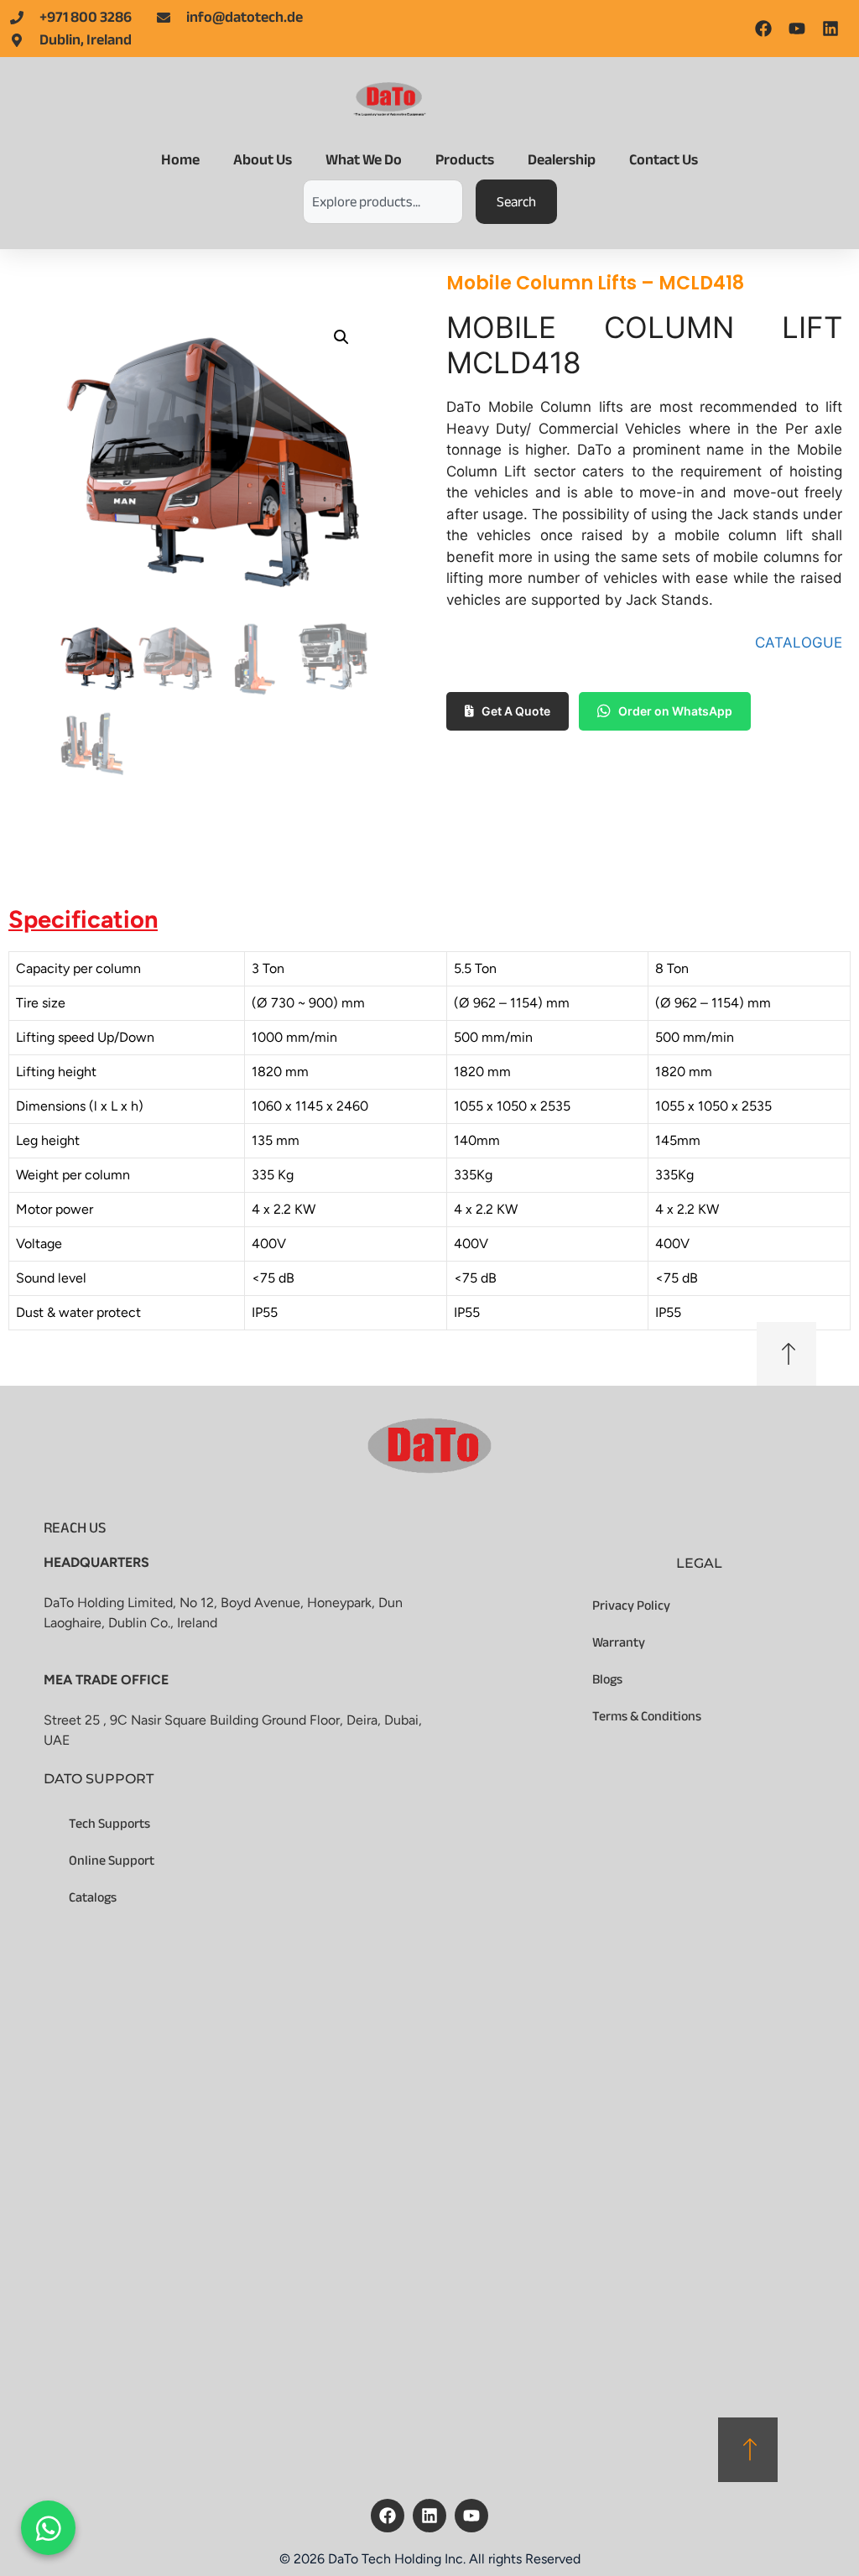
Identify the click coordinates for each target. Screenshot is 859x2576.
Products (465, 160)
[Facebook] (388, 2516)
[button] (341, 337)
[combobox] (383, 202)
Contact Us (664, 160)
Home (180, 160)
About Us (263, 160)
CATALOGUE (799, 643)
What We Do (364, 160)
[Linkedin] (429, 2516)
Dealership (562, 160)
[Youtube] (471, 2516)
